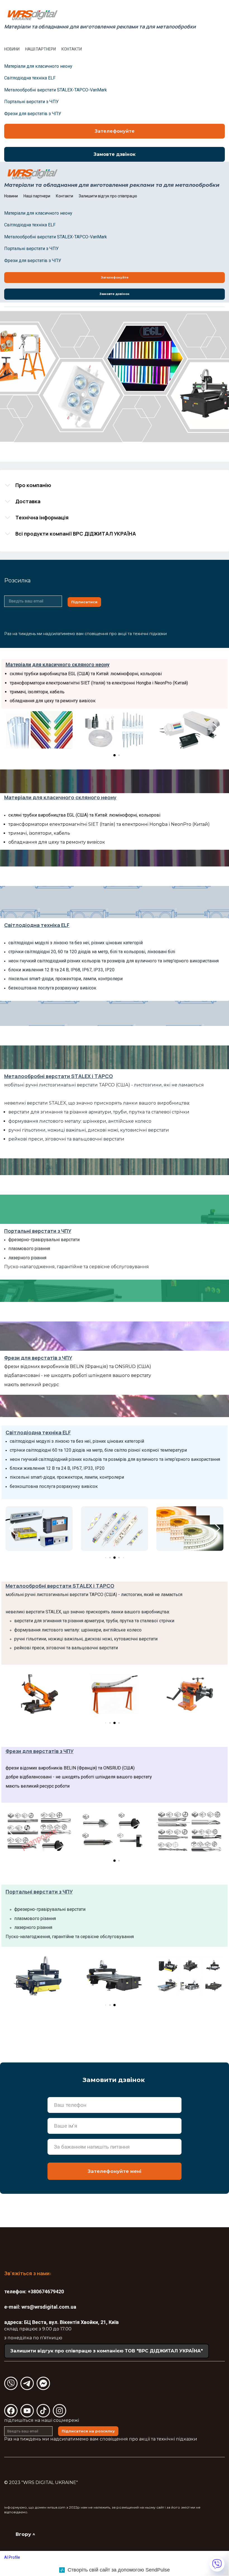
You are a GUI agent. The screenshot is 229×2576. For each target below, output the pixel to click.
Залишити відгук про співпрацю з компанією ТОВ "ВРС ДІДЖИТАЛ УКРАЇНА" (107, 2351)
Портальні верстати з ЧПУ (31, 102)
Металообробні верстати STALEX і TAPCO (59, 1076)
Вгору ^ (25, 2534)
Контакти (72, 49)
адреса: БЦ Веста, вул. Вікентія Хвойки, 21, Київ (61, 2322)
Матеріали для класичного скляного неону (58, 664)
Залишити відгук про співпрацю (108, 196)
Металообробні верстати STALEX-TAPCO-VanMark (56, 90)
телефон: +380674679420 (34, 2291)
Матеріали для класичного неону (38, 66)
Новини (12, 49)
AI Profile (12, 2557)
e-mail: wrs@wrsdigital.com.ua (40, 2307)
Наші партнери (40, 49)
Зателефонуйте (115, 131)
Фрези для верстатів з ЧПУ (33, 114)
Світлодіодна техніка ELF (30, 78)
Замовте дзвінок (115, 154)
